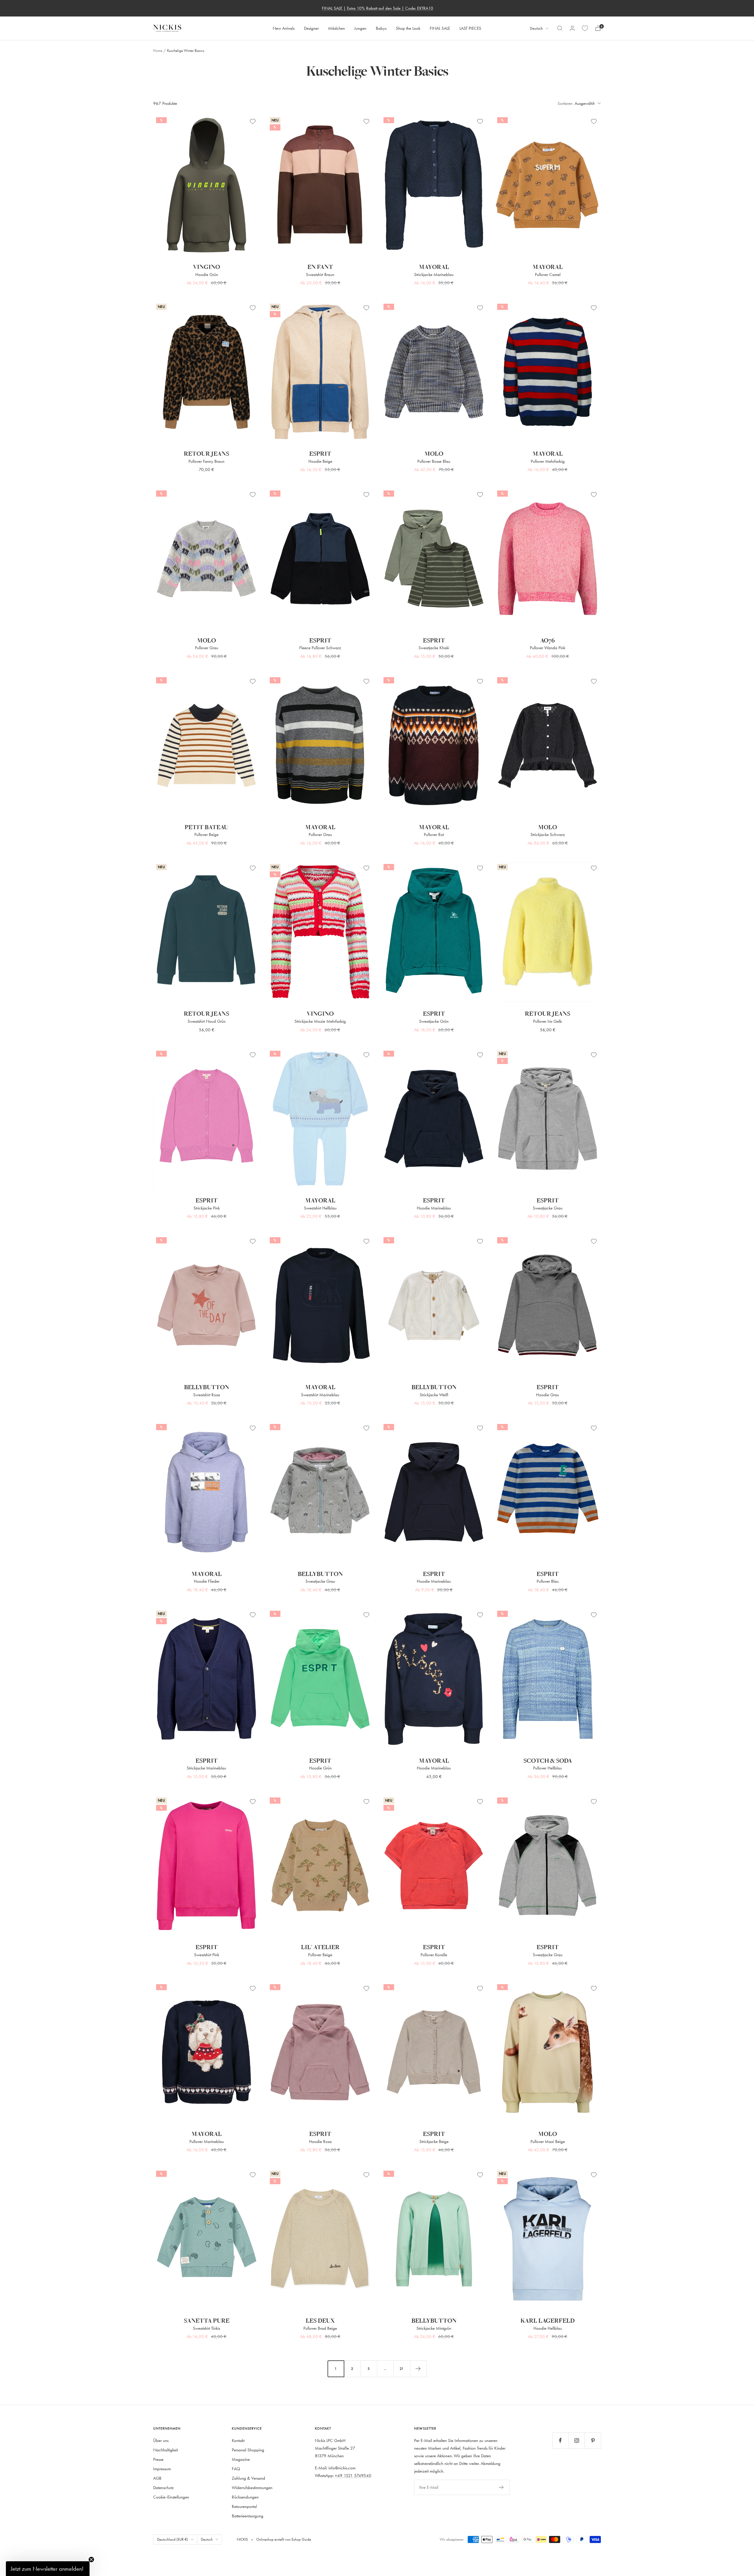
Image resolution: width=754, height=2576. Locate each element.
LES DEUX (320, 2321)
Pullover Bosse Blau (434, 461)
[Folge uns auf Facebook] (560, 2440)
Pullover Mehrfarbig (548, 461)
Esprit (320, 454)
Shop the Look (408, 28)
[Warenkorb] (598, 28)
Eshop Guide (301, 2539)
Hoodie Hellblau (548, 2328)
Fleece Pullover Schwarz (320, 648)
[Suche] (560, 28)
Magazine (241, 2459)
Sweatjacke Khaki (434, 648)
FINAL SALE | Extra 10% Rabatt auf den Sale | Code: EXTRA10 (378, 8)
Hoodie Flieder (207, 1581)
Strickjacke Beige (434, 2141)
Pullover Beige (206, 834)
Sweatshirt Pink (207, 1955)
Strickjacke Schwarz (548, 834)
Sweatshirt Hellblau (320, 1208)
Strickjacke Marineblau (434, 274)
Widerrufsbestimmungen (252, 2487)
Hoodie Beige (320, 461)
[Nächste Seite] (418, 2369)
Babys (381, 28)
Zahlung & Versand (248, 2478)
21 (402, 2368)
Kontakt (238, 2440)
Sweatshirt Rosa (207, 1395)
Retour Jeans (206, 454)
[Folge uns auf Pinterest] (593, 2440)
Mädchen (337, 28)
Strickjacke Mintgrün (434, 2328)
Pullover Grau (207, 648)
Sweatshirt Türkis (206, 2328)
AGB (157, 2478)
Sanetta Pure (207, 2321)
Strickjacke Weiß (434, 1395)
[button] (48, 2569)
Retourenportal (244, 2506)
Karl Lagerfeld (548, 2321)
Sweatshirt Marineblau (320, 1395)
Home (158, 50)
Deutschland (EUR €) (172, 2539)
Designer (311, 28)
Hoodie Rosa (320, 2141)
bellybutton (207, 1387)
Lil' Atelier (320, 1947)
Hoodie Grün (207, 274)
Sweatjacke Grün (434, 1021)
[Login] (572, 28)
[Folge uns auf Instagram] (577, 2440)
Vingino (206, 267)
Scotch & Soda (548, 1761)
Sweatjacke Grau (548, 1208)
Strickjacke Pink (207, 1208)
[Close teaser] (91, 2560)
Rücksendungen (245, 2497)
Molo (434, 454)
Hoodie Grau (548, 1395)
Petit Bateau (206, 827)
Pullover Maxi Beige (548, 2141)
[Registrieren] (501, 2487)
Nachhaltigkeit (166, 2450)
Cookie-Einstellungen (171, 2497)
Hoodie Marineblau (434, 1208)
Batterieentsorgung (248, 2516)
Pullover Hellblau (548, 1768)
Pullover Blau (548, 1581)
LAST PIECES (470, 28)
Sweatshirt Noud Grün (207, 1021)
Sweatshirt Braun (320, 274)
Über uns (161, 2440)
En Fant (320, 267)
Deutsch (536, 28)
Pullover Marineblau (207, 2141)
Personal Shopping (248, 2450)
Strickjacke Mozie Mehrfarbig (320, 1021)
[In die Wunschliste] (253, 121)
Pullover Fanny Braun (206, 461)
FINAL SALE (440, 28)
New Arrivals (284, 28)
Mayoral (434, 267)
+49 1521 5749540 (353, 2475)
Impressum (162, 2469)
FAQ (236, 2469)
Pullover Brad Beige (320, 2328)
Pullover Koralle (434, 1955)
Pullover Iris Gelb (548, 1021)
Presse (158, 2459)
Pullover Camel (548, 274)
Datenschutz (163, 2487)
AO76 (548, 641)
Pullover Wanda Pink (548, 648)
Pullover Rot (434, 834)
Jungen (360, 28)
